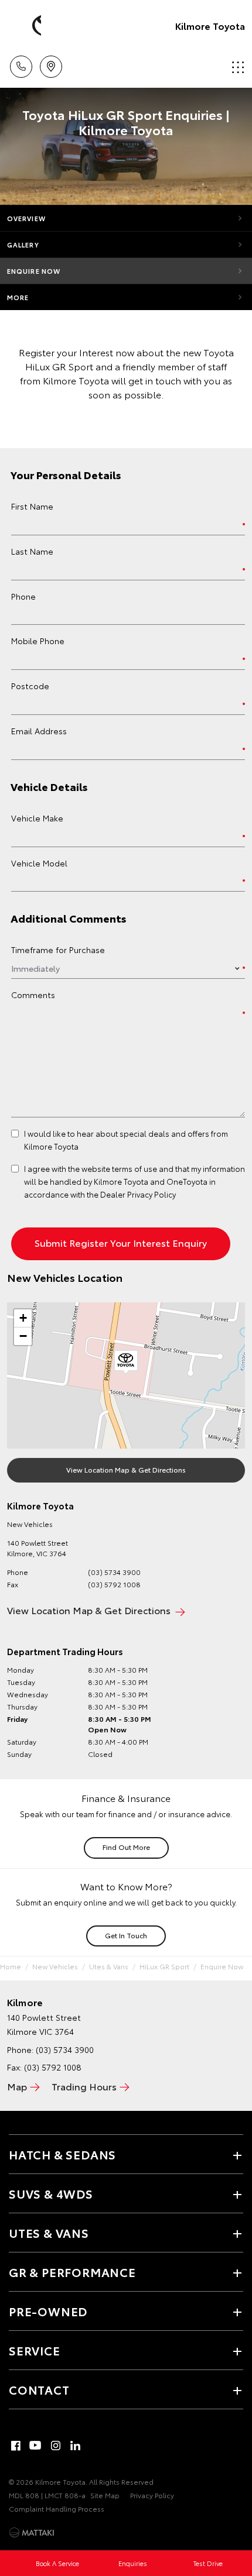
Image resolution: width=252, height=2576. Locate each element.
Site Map (105, 2495)
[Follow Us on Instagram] (56, 2446)
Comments (33, 995)
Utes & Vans (109, 1966)
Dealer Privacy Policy (138, 1194)
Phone (23, 596)
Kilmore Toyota (210, 25)
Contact (39, 2389)
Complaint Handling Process (57, 2508)
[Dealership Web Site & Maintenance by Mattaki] (32, 2533)
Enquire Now (34, 271)
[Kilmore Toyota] (26, 26)
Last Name (32, 551)
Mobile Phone (38, 641)
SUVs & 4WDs (51, 2193)
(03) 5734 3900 (114, 1572)
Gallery (23, 245)
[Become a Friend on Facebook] (16, 2446)
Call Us (21, 63)
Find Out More (126, 1847)
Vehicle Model (39, 863)
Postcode (30, 686)
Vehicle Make (37, 818)
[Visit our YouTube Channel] (36, 2446)
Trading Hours (84, 2086)
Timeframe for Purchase (58, 950)
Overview (26, 218)
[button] (126, 1363)
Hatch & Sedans (62, 2154)
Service (35, 2350)
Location (51, 63)
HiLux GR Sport (164, 1966)
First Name (32, 506)
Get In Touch (126, 1935)
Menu (236, 63)
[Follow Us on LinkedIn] (76, 2446)
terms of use (134, 1168)
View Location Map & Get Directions (126, 1469)
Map (17, 2086)
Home (11, 1966)
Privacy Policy (152, 2495)
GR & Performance (72, 2272)
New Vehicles (55, 1966)
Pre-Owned (48, 2311)
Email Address (39, 731)
